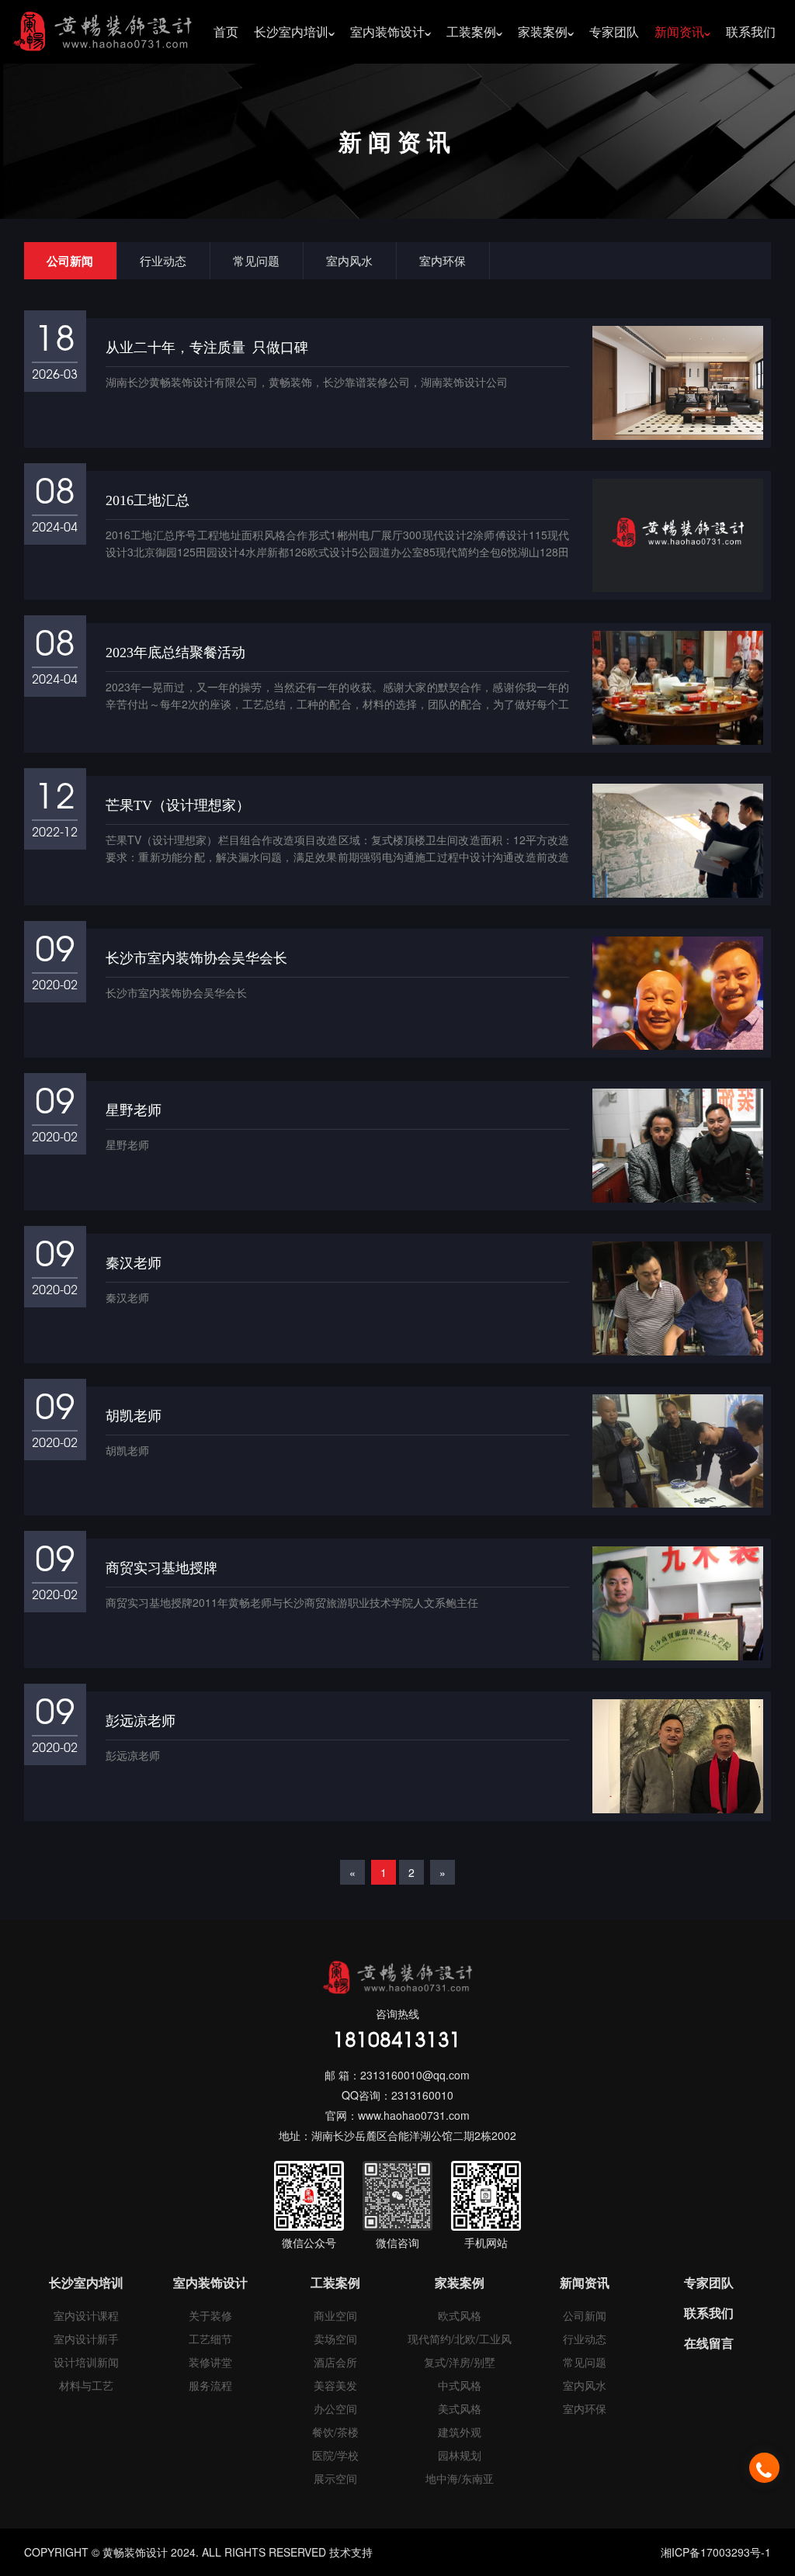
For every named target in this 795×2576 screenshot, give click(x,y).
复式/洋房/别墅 (460, 2362)
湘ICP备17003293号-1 (716, 2552)
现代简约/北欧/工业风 (460, 2339)
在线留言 (709, 2343)
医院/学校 (335, 2455)
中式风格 (460, 2385)
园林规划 (460, 2455)
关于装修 (210, 2315)
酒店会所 (335, 2362)
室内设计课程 (86, 2315)
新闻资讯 (679, 31)
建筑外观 (460, 2432)
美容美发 (335, 2385)
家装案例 (543, 31)
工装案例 (471, 31)
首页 (226, 31)
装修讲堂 (210, 2362)
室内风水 (349, 260)
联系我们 (751, 31)
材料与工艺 (86, 2385)
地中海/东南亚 (460, 2478)
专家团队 (614, 31)
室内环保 (443, 260)
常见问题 (256, 260)
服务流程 (210, 2385)
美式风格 (460, 2408)
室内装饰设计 (387, 31)
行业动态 (163, 260)
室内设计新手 (86, 2339)
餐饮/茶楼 (335, 2432)
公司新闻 (70, 261)
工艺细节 (210, 2339)
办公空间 (335, 2408)
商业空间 (335, 2315)
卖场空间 (335, 2339)
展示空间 (335, 2478)
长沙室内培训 (291, 31)
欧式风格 (460, 2315)
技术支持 (351, 2552)
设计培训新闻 (86, 2362)
